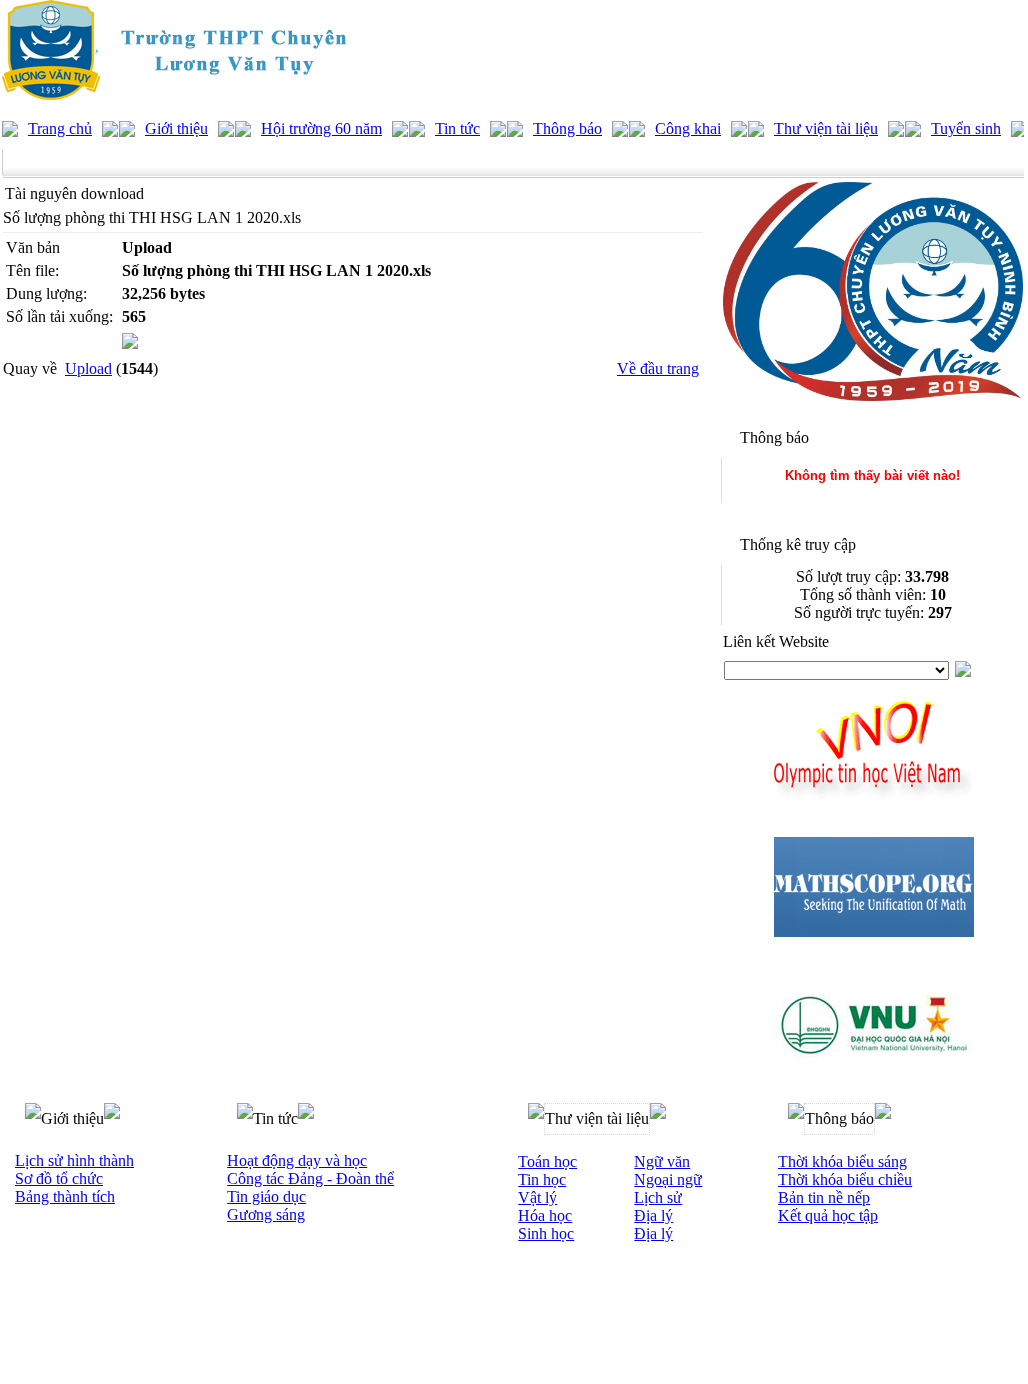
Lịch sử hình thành (74, 1160)
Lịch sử (658, 1197)
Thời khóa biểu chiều (845, 1179)
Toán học (547, 1161)
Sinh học (546, 1233)
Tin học (542, 1179)
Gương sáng (266, 1214)
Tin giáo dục (266, 1196)
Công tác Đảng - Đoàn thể (310, 1178)
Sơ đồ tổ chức (59, 1178)
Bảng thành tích (65, 1196)
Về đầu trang (658, 368)
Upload (88, 368)
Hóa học (545, 1215)
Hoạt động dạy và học (297, 1160)
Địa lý (653, 1215)
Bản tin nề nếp (824, 1197)
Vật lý (537, 1197)
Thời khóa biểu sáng (842, 1161)
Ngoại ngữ (668, 1179)
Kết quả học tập (828, 1215)
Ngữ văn (662, 1161)
